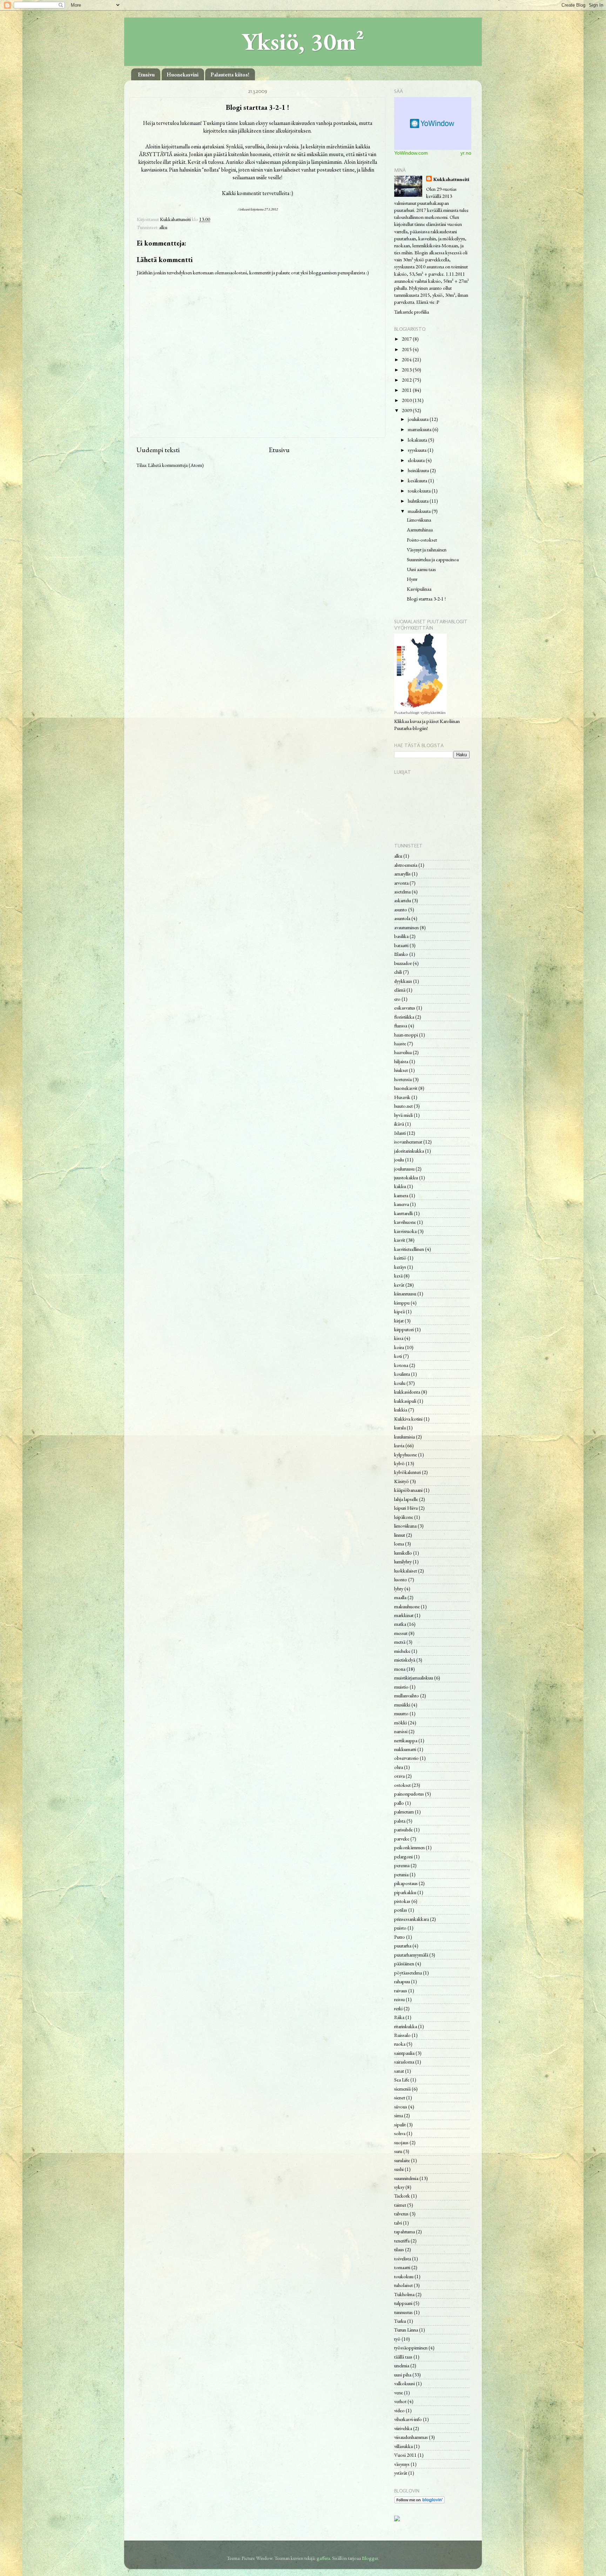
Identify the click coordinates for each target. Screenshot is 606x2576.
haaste (400, 1043)
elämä (400, 990)
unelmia (402, 2365)
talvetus (401, 2213)
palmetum (404, 1812)
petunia (401, 1874)
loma (399, 1544)
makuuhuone (407, 1606)
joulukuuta (419, 419)
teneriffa (402, 2240)
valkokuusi (405, 2383)
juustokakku (406, 1177)
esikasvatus (405, 1008)
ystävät (401, 2473)
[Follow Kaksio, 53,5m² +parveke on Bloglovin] (419, 2501)
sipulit (400, 2124)
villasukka (403, 2446)
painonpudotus (409, 1794)
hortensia (403, 1079)
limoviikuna (405, 1526)
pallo (399, 1803)
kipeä (399, 1311)
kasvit (400, 1240)
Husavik (402, 1097)
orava (399, 1776)
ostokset (402, 1785)
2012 (407, 380)
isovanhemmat (408, 1142)
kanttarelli (403, 1213)
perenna (402, 1865)
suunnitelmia (406, 2178)
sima (399, 2115)
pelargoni (403, 1856)
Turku (400, 2321)
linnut (400, 1535)
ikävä (399, 1124)
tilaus (399, 2249)
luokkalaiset (406, 1571)
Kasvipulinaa (419, 589)
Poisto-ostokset (422, 540)
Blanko (401, 954)
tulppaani (403, 2303)
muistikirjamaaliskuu (414, 1678)
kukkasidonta (407, 1392)
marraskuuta (420, 429)
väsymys (402, 2464)
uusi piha (403, 2374)
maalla (400, 1597)
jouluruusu (404, 1169)
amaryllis (402, 874)
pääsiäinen (404, 1963)
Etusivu (146, 75)
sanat (399, 2071)
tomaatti (402, 2267)
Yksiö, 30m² (303, 41)
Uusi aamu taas (421, 569)
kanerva (402, 1204)
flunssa (401, 1025)
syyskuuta (418, 450)
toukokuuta (420, 491)
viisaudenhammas (411, 2437)
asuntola (402, 918)
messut (401, 1633)
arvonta (401, 883)
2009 (407, 410)
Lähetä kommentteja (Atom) (176, 465)
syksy (399, 2187)
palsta (400, 1821)
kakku (400, 1186)
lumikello (403, 1553)
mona (400, 1669)
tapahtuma (405, 2231)
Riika (399, 2017)
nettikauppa (406, 1740)
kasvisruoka (405, 1231)
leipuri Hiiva (406, 1508)
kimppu (402, 1303)
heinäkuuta (419, 470)
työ (397, 2339)
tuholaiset (403, 2285)
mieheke (402, 1651)
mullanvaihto (407, 1695)
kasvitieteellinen (409, 1249)
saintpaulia (404, 2053)
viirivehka (403, 2428)
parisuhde (403, 1829)
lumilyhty (403, 1561)
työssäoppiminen (411, 2347)
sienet (400, 2097)
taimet (400, 2205)
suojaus (401, 2142)
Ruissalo (402, 2035)
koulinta (402, 1374)
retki (398, 2008)
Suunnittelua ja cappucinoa (433, 559)
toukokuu (404, 2276)
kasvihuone (405, 1222)
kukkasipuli (405, 1401)
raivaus (401, 1990)
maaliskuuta (420, 511)
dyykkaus (403, 981)
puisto (400, 1928)
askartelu (403, 900)
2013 (407, 370)
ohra (399, 1767)
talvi (398, 2223)
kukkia (401, 1410)
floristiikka (404, 1017)
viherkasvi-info (408, 2419)
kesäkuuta (418, 480)
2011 (407, 390)
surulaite (402, 2160)
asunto (401, 909)
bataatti (401, 945)
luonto (401, 1579)
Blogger (370, 2558)
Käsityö (402, 1481)
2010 (407, 400)
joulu (399, 1159)
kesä (398, 1276)
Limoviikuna (419, 520)
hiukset (401, 1070)
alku (163, 227)
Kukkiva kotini (408, 1419)
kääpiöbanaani (408, 1490)
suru (398, 2151)
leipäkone (404, 1517)
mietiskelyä (405, 1660)
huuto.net (403, 1106)
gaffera (323, 2558)
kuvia (399, 1445)
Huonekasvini (183, 75)
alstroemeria (406, 865)
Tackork (402, 2196)
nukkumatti (405, 1749)
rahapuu (402, 1981)
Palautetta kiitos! (230, 75)
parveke (402, 1839)
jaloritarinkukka (409, 1151)
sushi (399, 2169)
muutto (401, 1713)
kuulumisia (405, 1437)
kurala (400, 1427)
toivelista (403, 2258)
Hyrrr (412, 579)
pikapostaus (406, 1883)
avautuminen (406, 927)
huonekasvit (406, 1088)
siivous (401, 2107)
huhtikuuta (419, 501)
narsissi (401, 1731)
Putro (400, 1937)
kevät (399, 1285)
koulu (400, 1383)
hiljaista (401, 1061)
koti (398, 1356)
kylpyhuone (406, 1454)
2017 (407, 339)
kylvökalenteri (408, 1472)
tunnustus (403, 2312)
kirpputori (404, 1329)
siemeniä (402, 2089)
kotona (401, 1365)
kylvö (399, 1463)
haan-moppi (406, 1035)
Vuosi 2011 (405, 2455)
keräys (400, 1267)
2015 (407, 349)
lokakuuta (418, 440)
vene (399, 2392)
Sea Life (402, 2079)
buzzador (403, 963)
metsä (400, 1642)
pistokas (402, 1901)
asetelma (402, 891)
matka (400, 1624)
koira (399, 1347)
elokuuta (417, 460)
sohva (400, 2133)
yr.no (466, 153)
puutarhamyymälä (411, 1955)
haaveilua (403, 1052)
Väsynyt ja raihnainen (427, 549)
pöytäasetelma (408, 1973)
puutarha (403, 1946)
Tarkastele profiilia (412, 312)
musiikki (402, 1705)
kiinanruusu (405, 1293)
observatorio (406, 1758)
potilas (401, 1910)
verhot (400, 2401)
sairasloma (404, 2062)
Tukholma (404, 2294)
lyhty (399, 1588)
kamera (401, 1195)
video (399, 2410)
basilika (401, 936)
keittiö (400, 1258)
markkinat (404, 1615)
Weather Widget (433, 123)
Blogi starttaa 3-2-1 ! (426, 599)
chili (398, 972)
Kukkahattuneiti (451, 179)
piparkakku (405, 1892)
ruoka (400, 2044)
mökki (400, 1722)
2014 (407, 359)
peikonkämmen (409, 1847)
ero (397, 999)
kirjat (399, 1320)
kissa (399, 1338)
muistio (401, 1687)
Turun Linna (406, 2330)
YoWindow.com (411, 153)
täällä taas (403, 2357)
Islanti (400, 1133)
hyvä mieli (403, 1115)
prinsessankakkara (412, 1919)
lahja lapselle (406, 1499)
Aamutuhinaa (420, 529)
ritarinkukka (406, 2026)
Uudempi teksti (158, 450)
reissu (399, 1999)
